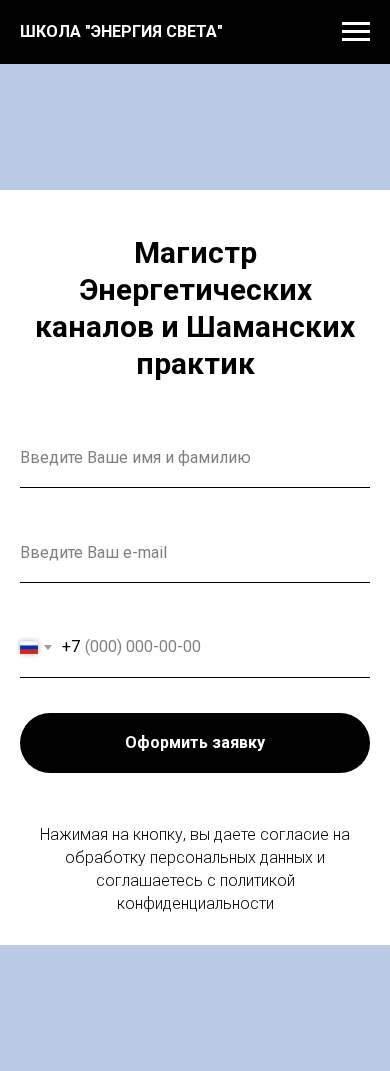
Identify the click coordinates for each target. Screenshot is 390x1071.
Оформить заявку (195, 742)
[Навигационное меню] (356, 32)
